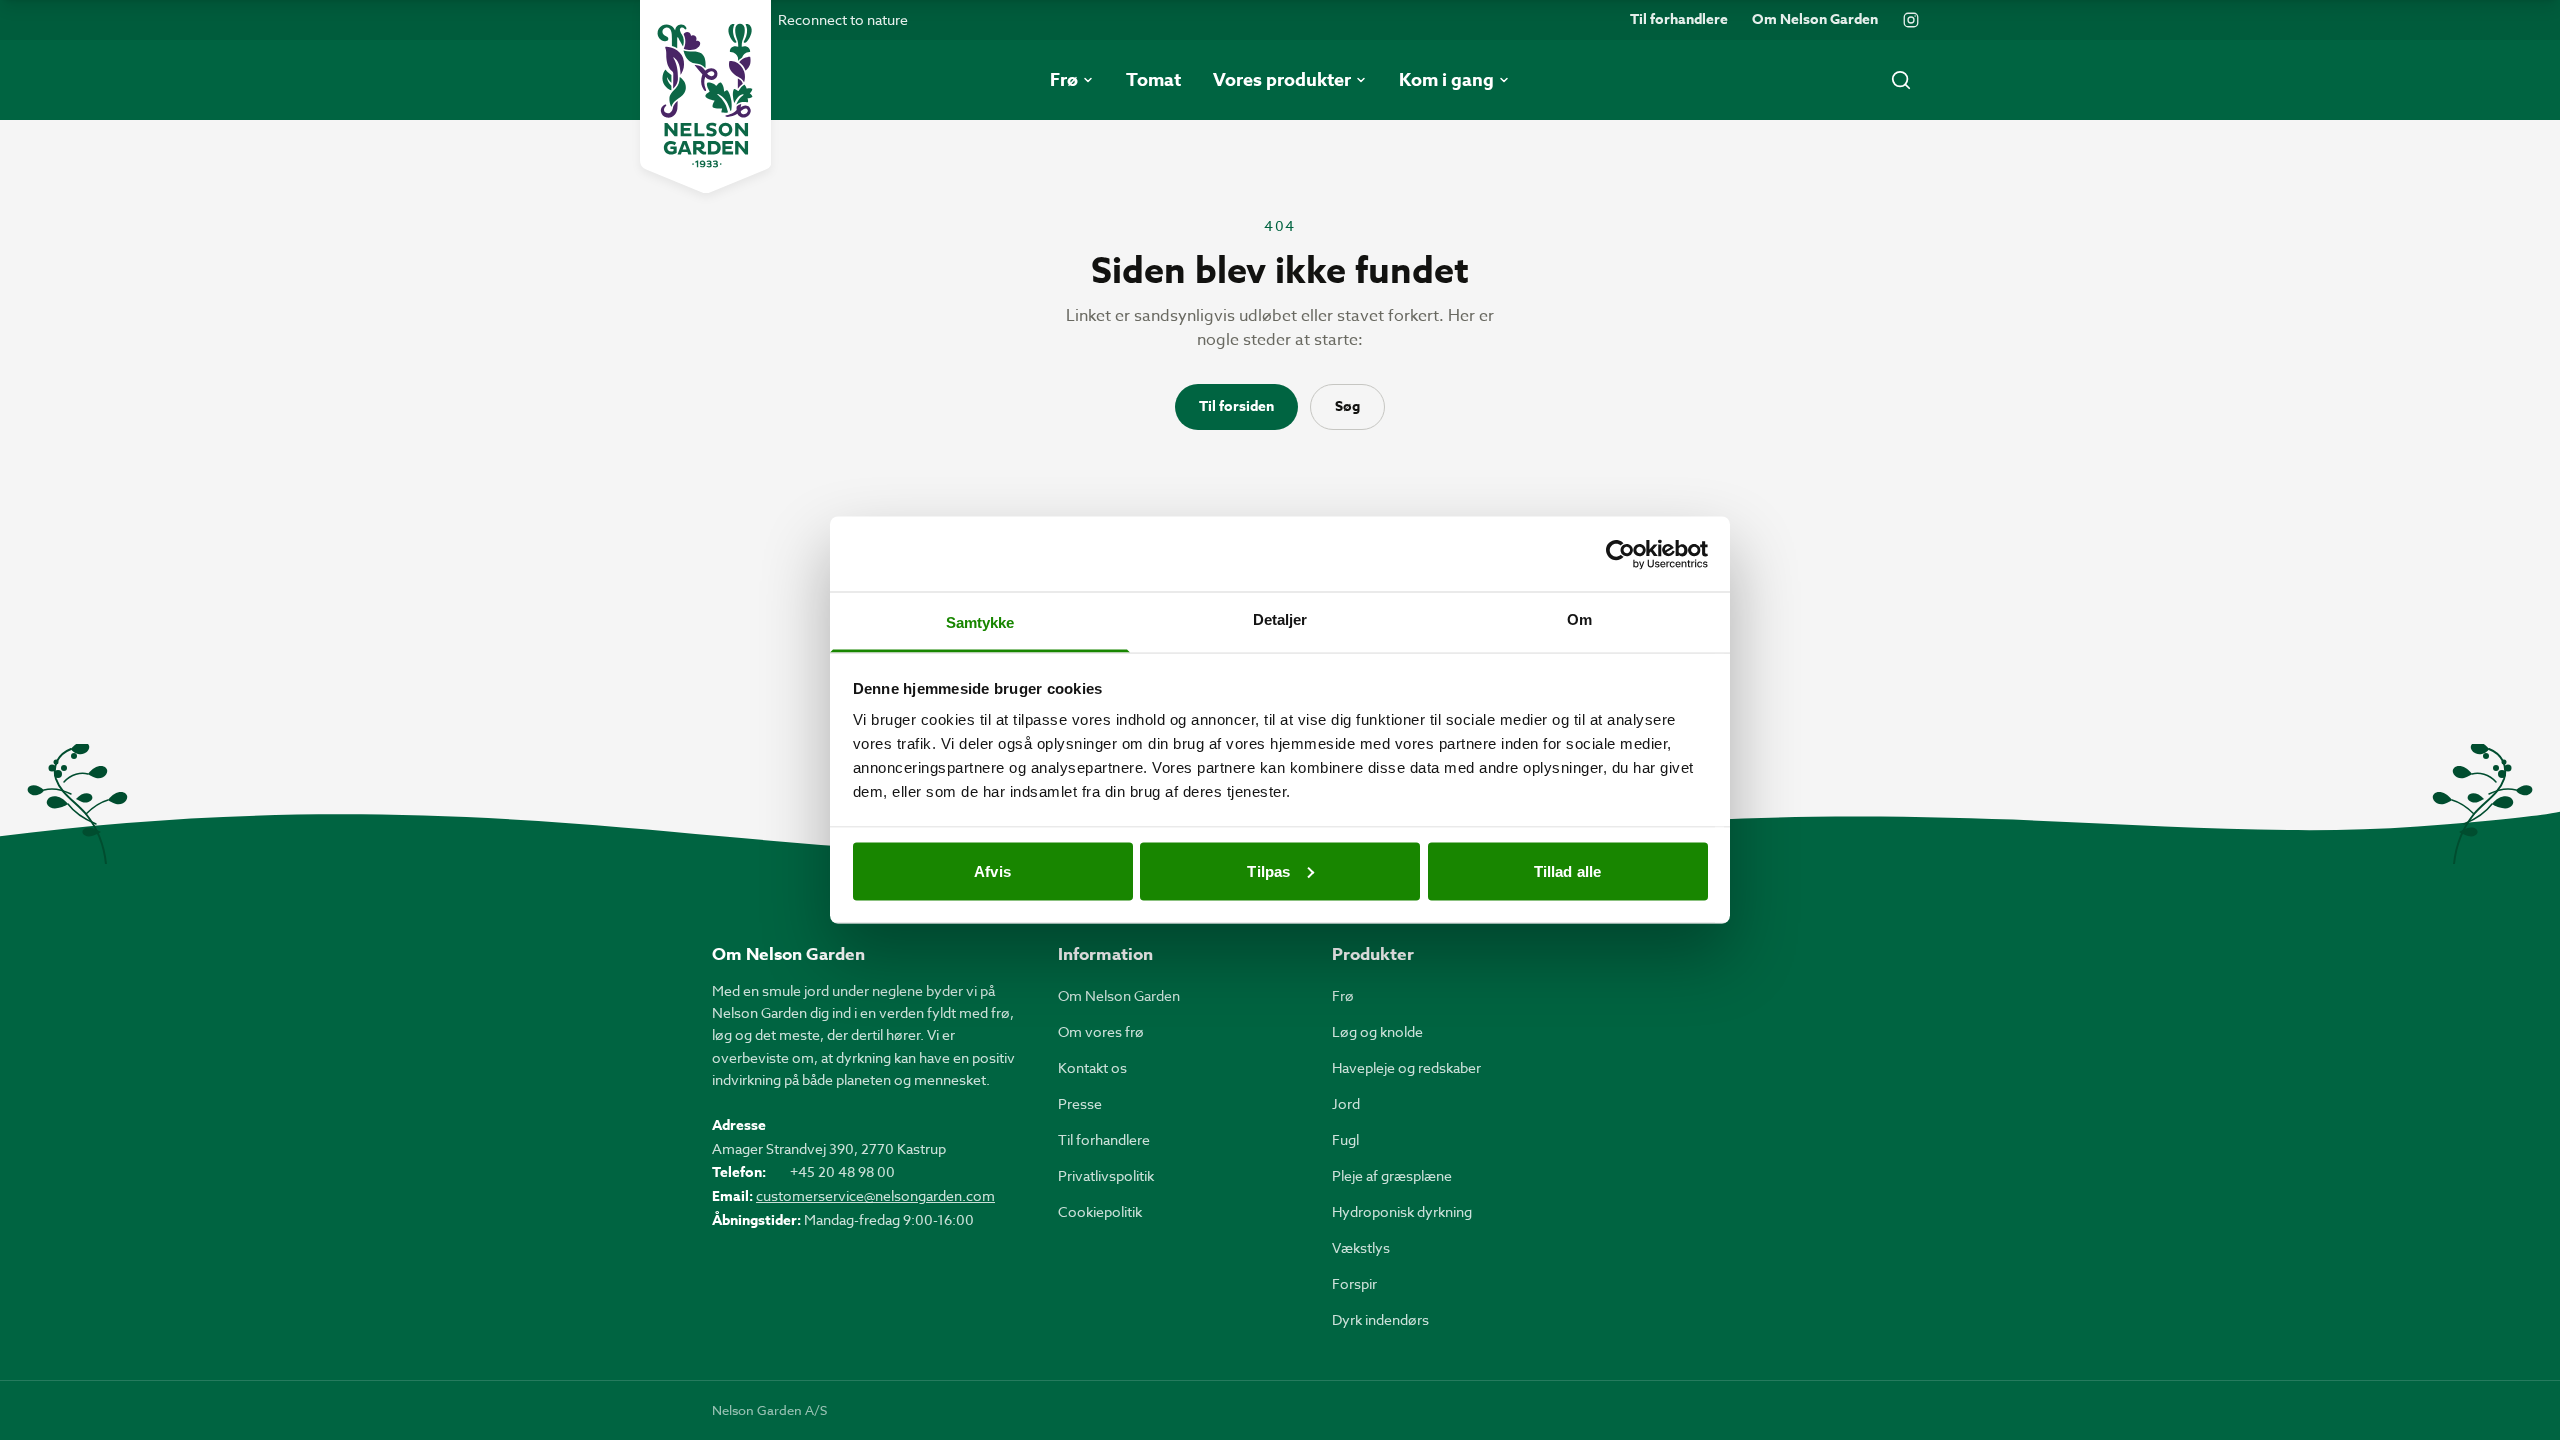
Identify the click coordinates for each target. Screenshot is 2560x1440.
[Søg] (1901, 80)
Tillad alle (1567, 870)
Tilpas (1268, 870)
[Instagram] (1911, 20)
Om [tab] (1579, 619)
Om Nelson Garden (1815, 20)
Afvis (992, 870)
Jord (1346, 1103)
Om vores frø (1101, 1031)
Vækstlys (1361, 1247)
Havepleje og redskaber (1406, 1067)
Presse (1080, 1103)
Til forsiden (1236, 406)
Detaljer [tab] (1280, 619)
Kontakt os (1092, 1067)
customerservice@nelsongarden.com (875, 1195)
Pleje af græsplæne (1392, 1175)
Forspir (1354, 1283)
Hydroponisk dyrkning (1402, 1211)
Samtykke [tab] (980, 622)
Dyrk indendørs (1380, 1319)
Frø (1343, 995)
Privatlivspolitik (1106, 1175)
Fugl (1345, 1139)
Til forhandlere (1679, 20)
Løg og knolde (1377, 1031)
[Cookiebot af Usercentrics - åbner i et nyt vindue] (1620, 554)
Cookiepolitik (1100, 1211)
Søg (1347, 406)
